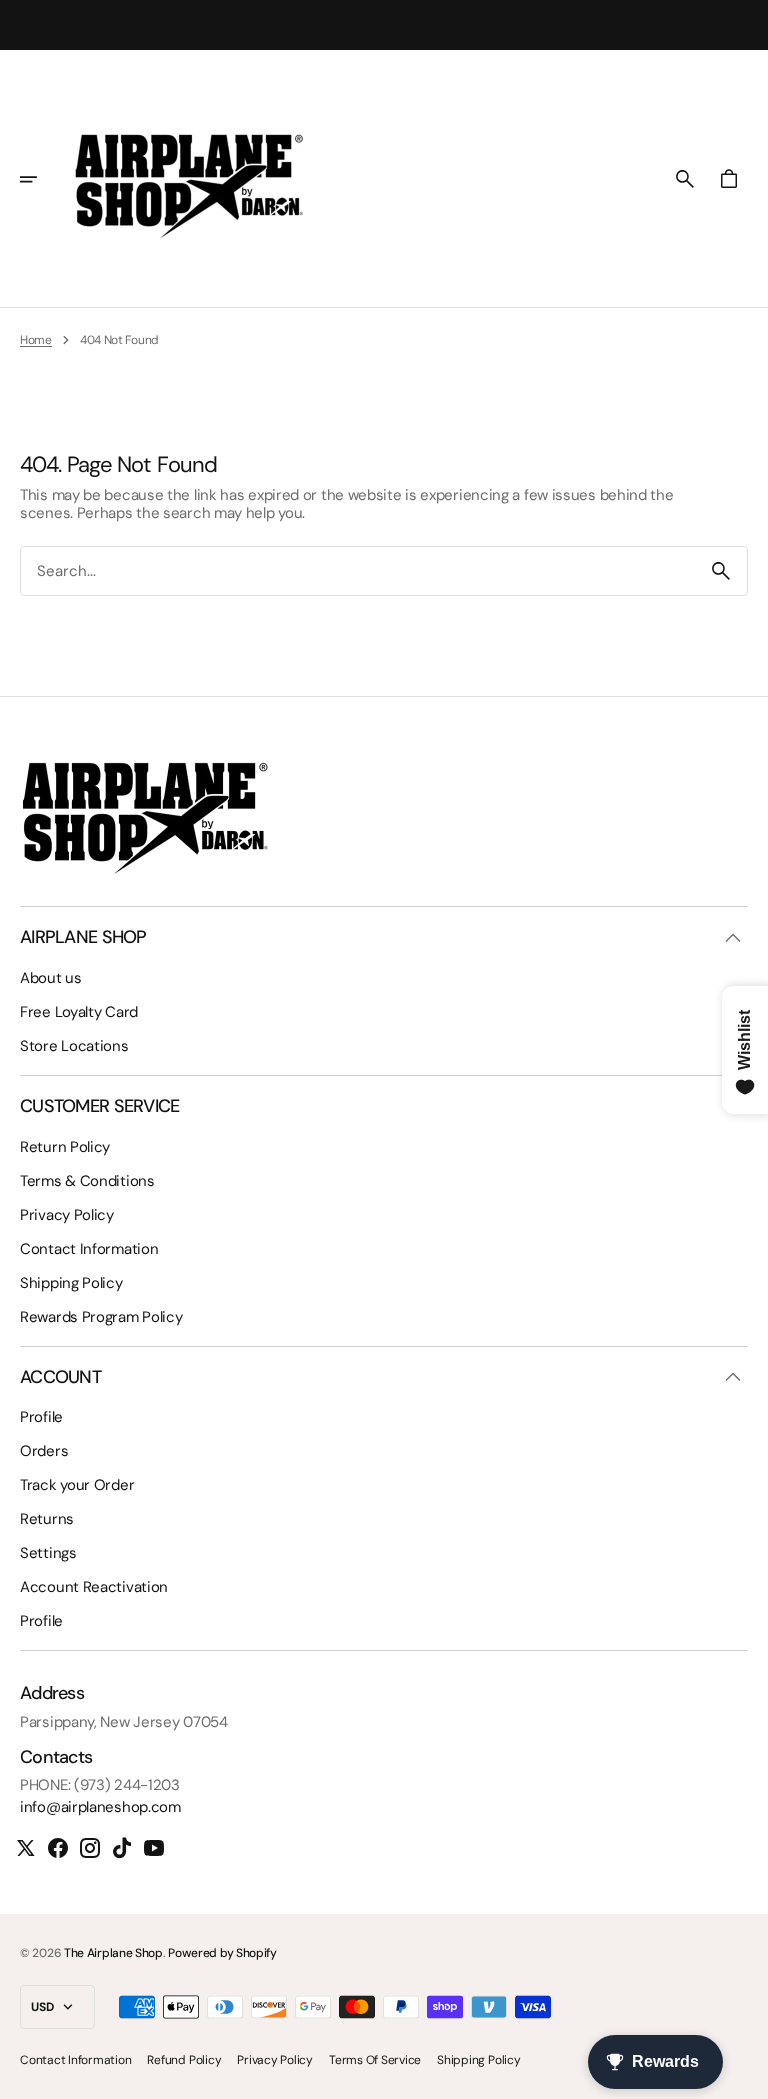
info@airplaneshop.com (100, 1807)
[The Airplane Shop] (189, 179)
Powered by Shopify (222, 1953)
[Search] (721, 571)
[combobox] (358, 571)
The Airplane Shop (113, 1953)
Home (36, 340)
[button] (42, 179)
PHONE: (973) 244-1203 (100, 1785)
